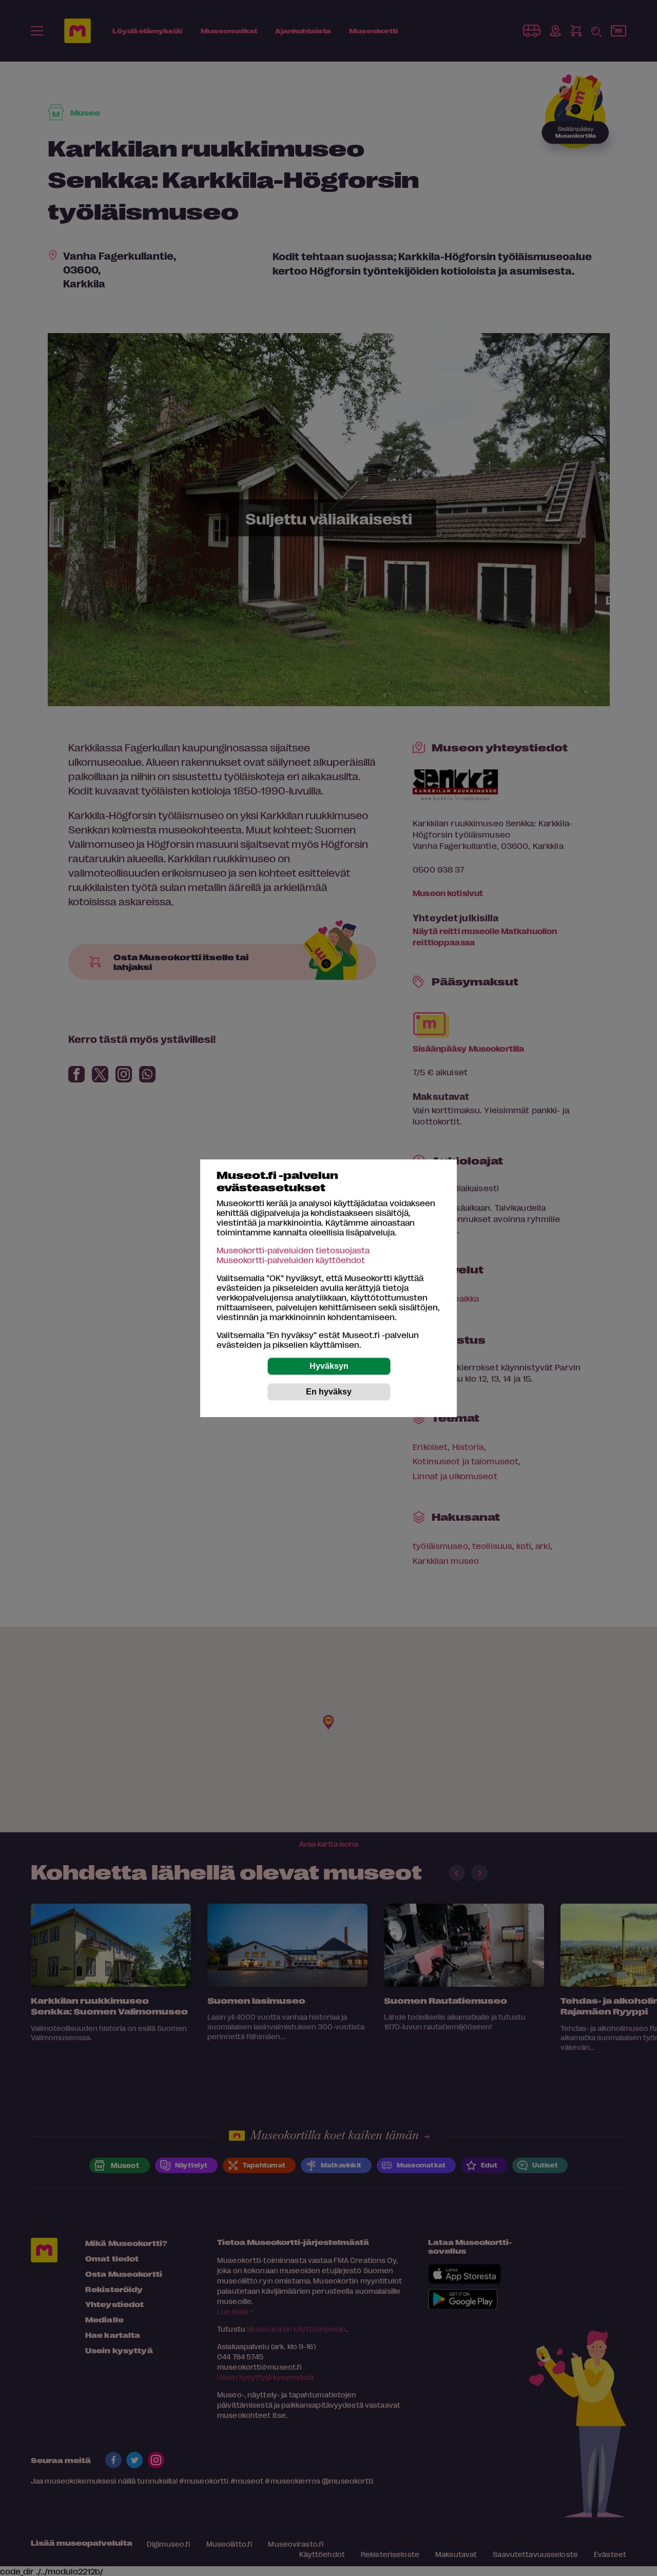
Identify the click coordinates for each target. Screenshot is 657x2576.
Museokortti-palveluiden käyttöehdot (291, 1260)
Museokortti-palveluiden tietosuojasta (293, 1250)
